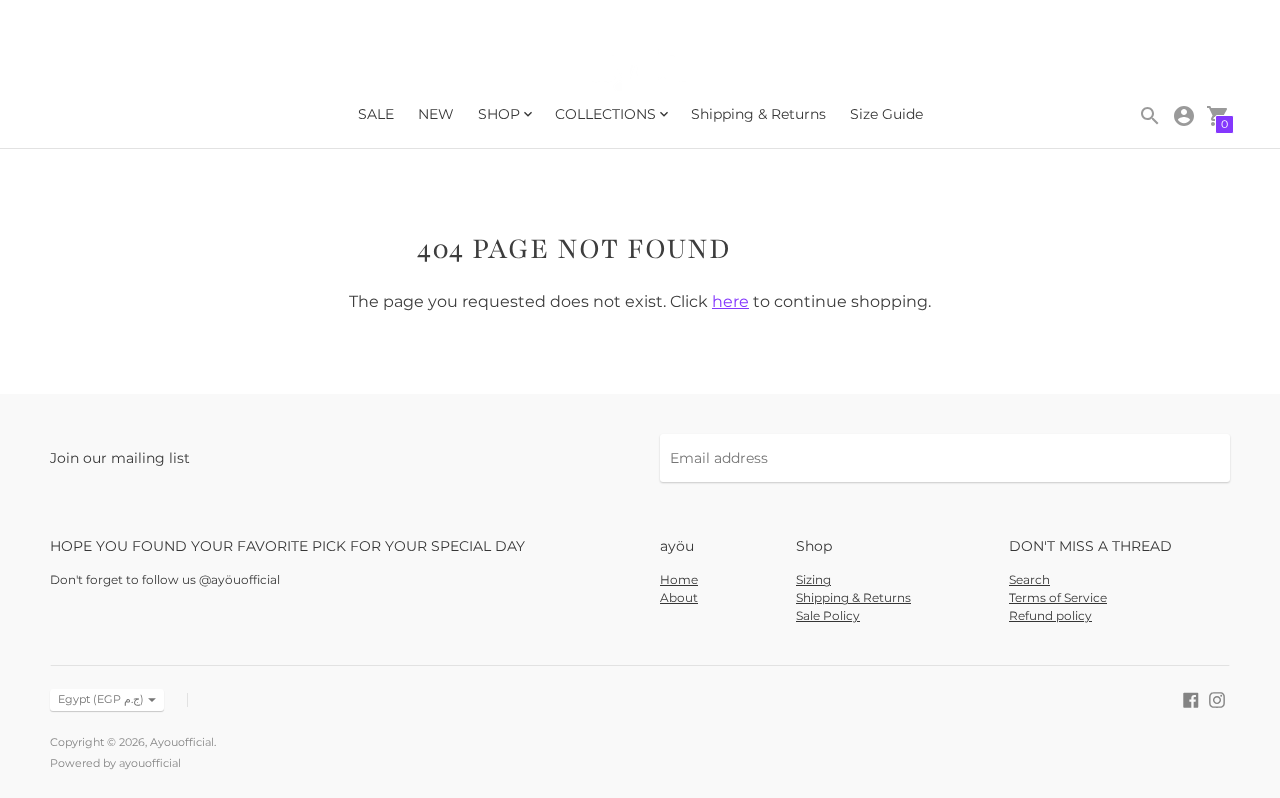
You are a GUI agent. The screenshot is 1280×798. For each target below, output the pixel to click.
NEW (436, 114)
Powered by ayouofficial (115, 763)
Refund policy (1050, 615)
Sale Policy (828, 615)
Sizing (813, 579)
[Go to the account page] (1184, 116)
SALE (376, 114)
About (679, 597)
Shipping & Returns (758, 114)
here (730, 301)
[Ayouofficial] (640, 71)
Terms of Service (1058, 597)
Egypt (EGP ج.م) (101, 699)
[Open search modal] (1150, 116)
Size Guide (886, 114)
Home (679, 579)
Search (1029, 579)
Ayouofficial (182, 742)
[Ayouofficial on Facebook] (1191, 698)
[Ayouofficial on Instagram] (1217, 698)
